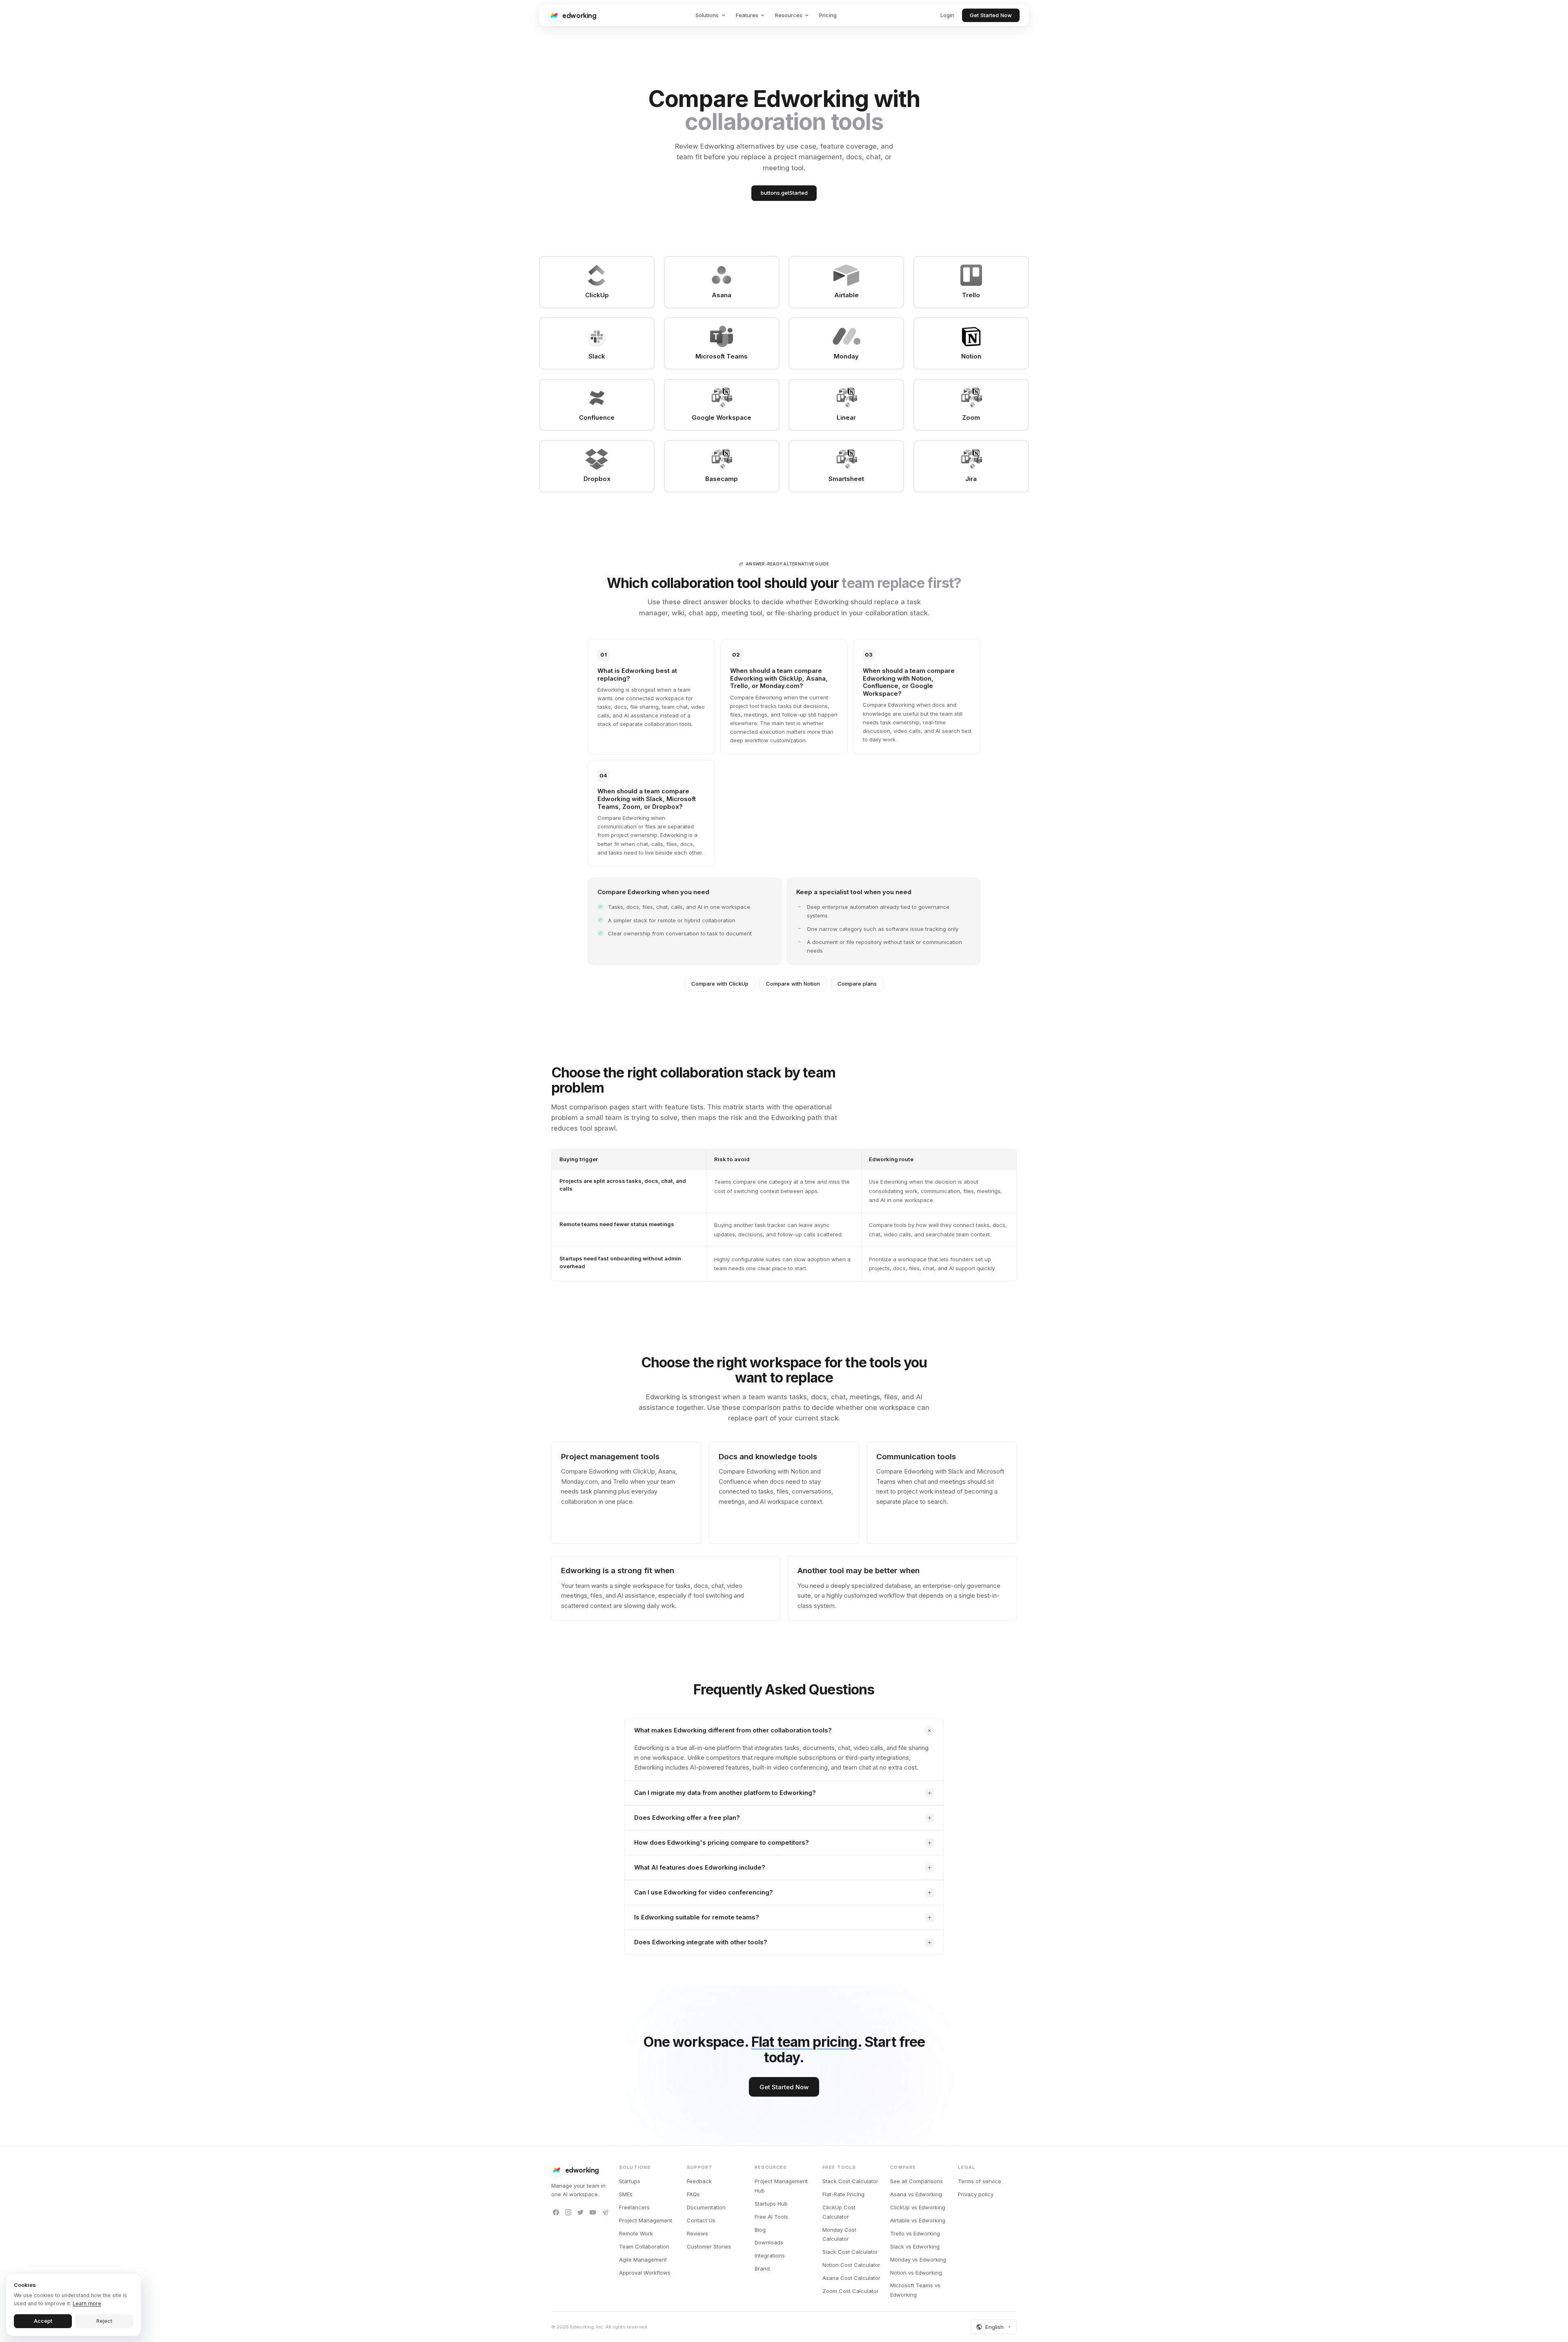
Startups (630, 2181)
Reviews (697, 2233)
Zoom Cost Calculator (851, 2291)
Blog (760, 2230)
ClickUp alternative (587, 1518)
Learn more (87, 2303)
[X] (580, 2213)
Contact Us (701, 2220)
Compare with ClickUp (720, 984)
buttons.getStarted (784, 193)
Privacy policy (976, 2194)
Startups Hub (771, 2204)
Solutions (707, 15)
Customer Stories (709, 2246)
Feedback (699, 2181)
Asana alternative (640, 1518)
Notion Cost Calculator (851, 2265)
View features (737, 1530)
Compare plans (857, 984)
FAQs (693, 2194)
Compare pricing (899, 1530)
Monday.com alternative (594, 1530)
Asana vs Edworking (916, 2194)
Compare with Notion (793, 984)
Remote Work (636, 2233)
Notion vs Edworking (916, 2273)
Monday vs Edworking (918, 2260)
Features (747, 15)
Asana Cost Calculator (851, 2278)
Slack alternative (899, 1518)
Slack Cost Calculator (850, 2252)
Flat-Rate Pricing (843, 2194)
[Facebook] (556, 2213)
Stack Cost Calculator (850, 2181)
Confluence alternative (802, 1518)
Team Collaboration (644, 2246)
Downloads (769, 2242)
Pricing (828, 15)
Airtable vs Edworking (918, 2220)
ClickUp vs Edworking (918, 2207)
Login (947, 15)
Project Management (646, 2220)
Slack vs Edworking (915, 2246)
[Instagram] (568, 2213)
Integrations (770, 2255)
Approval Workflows (645, 2273)
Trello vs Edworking (915, 2233)
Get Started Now (991, 15)
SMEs (626, 2194)
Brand (762, 2269)
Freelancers (634, 2207)
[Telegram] (605, 2213)
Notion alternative (743, 1518)
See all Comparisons (917, 2181)
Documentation (706, 2207)
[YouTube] (593, 2213)
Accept (43, 2321)
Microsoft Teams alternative (964, 1518)
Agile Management (643, 2260)
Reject (104, 2321)
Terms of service (980, 2181)
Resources (789, 15)
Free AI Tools (771, 2217)
